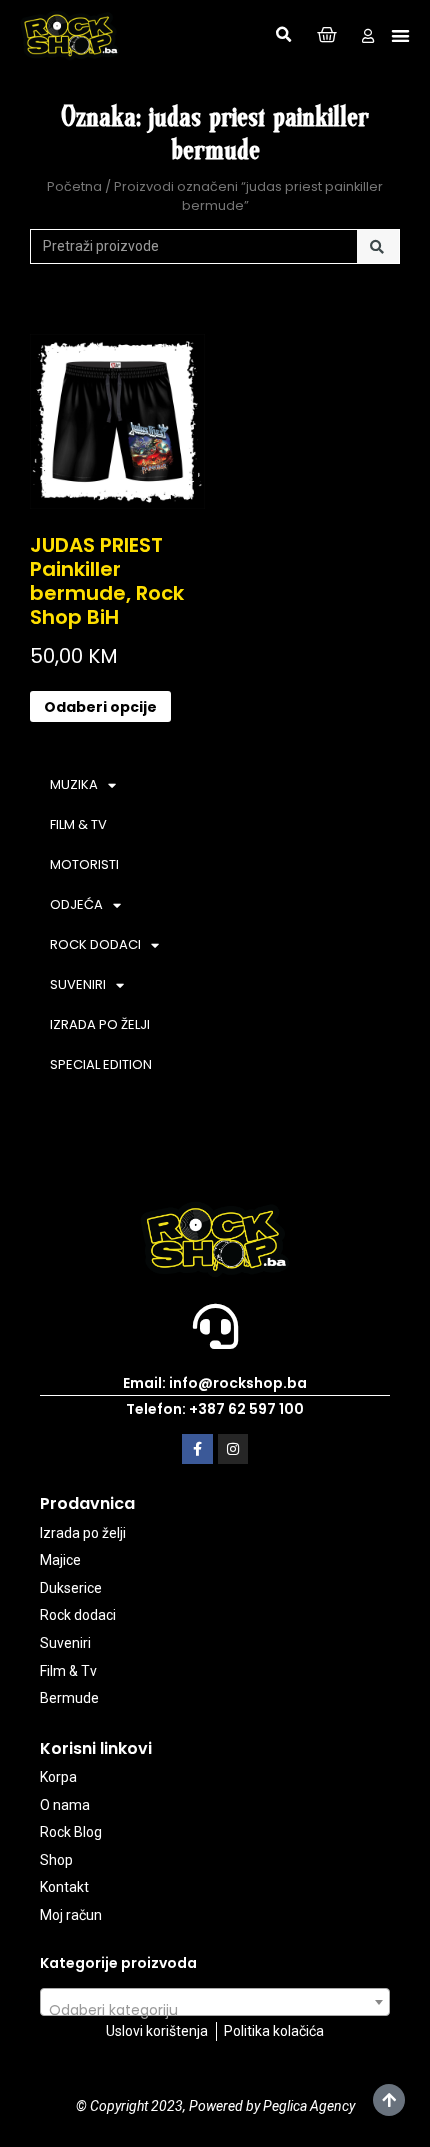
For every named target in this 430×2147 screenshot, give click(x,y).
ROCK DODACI (95, 944)
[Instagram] (233, 1449)
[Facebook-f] (197, 1449)
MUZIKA (74, 784)
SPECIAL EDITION (101, 1064)
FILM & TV (78, 824)
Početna (74, 186)
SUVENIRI (78, 984)
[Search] (378, 247)
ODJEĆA (76, 904)
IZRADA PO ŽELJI (100, 1024)
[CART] (327, 35)
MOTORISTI (84, 864)
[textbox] (215, 2010)
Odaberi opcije (100, 707)
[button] (284, 35)
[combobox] (215, 2002)
